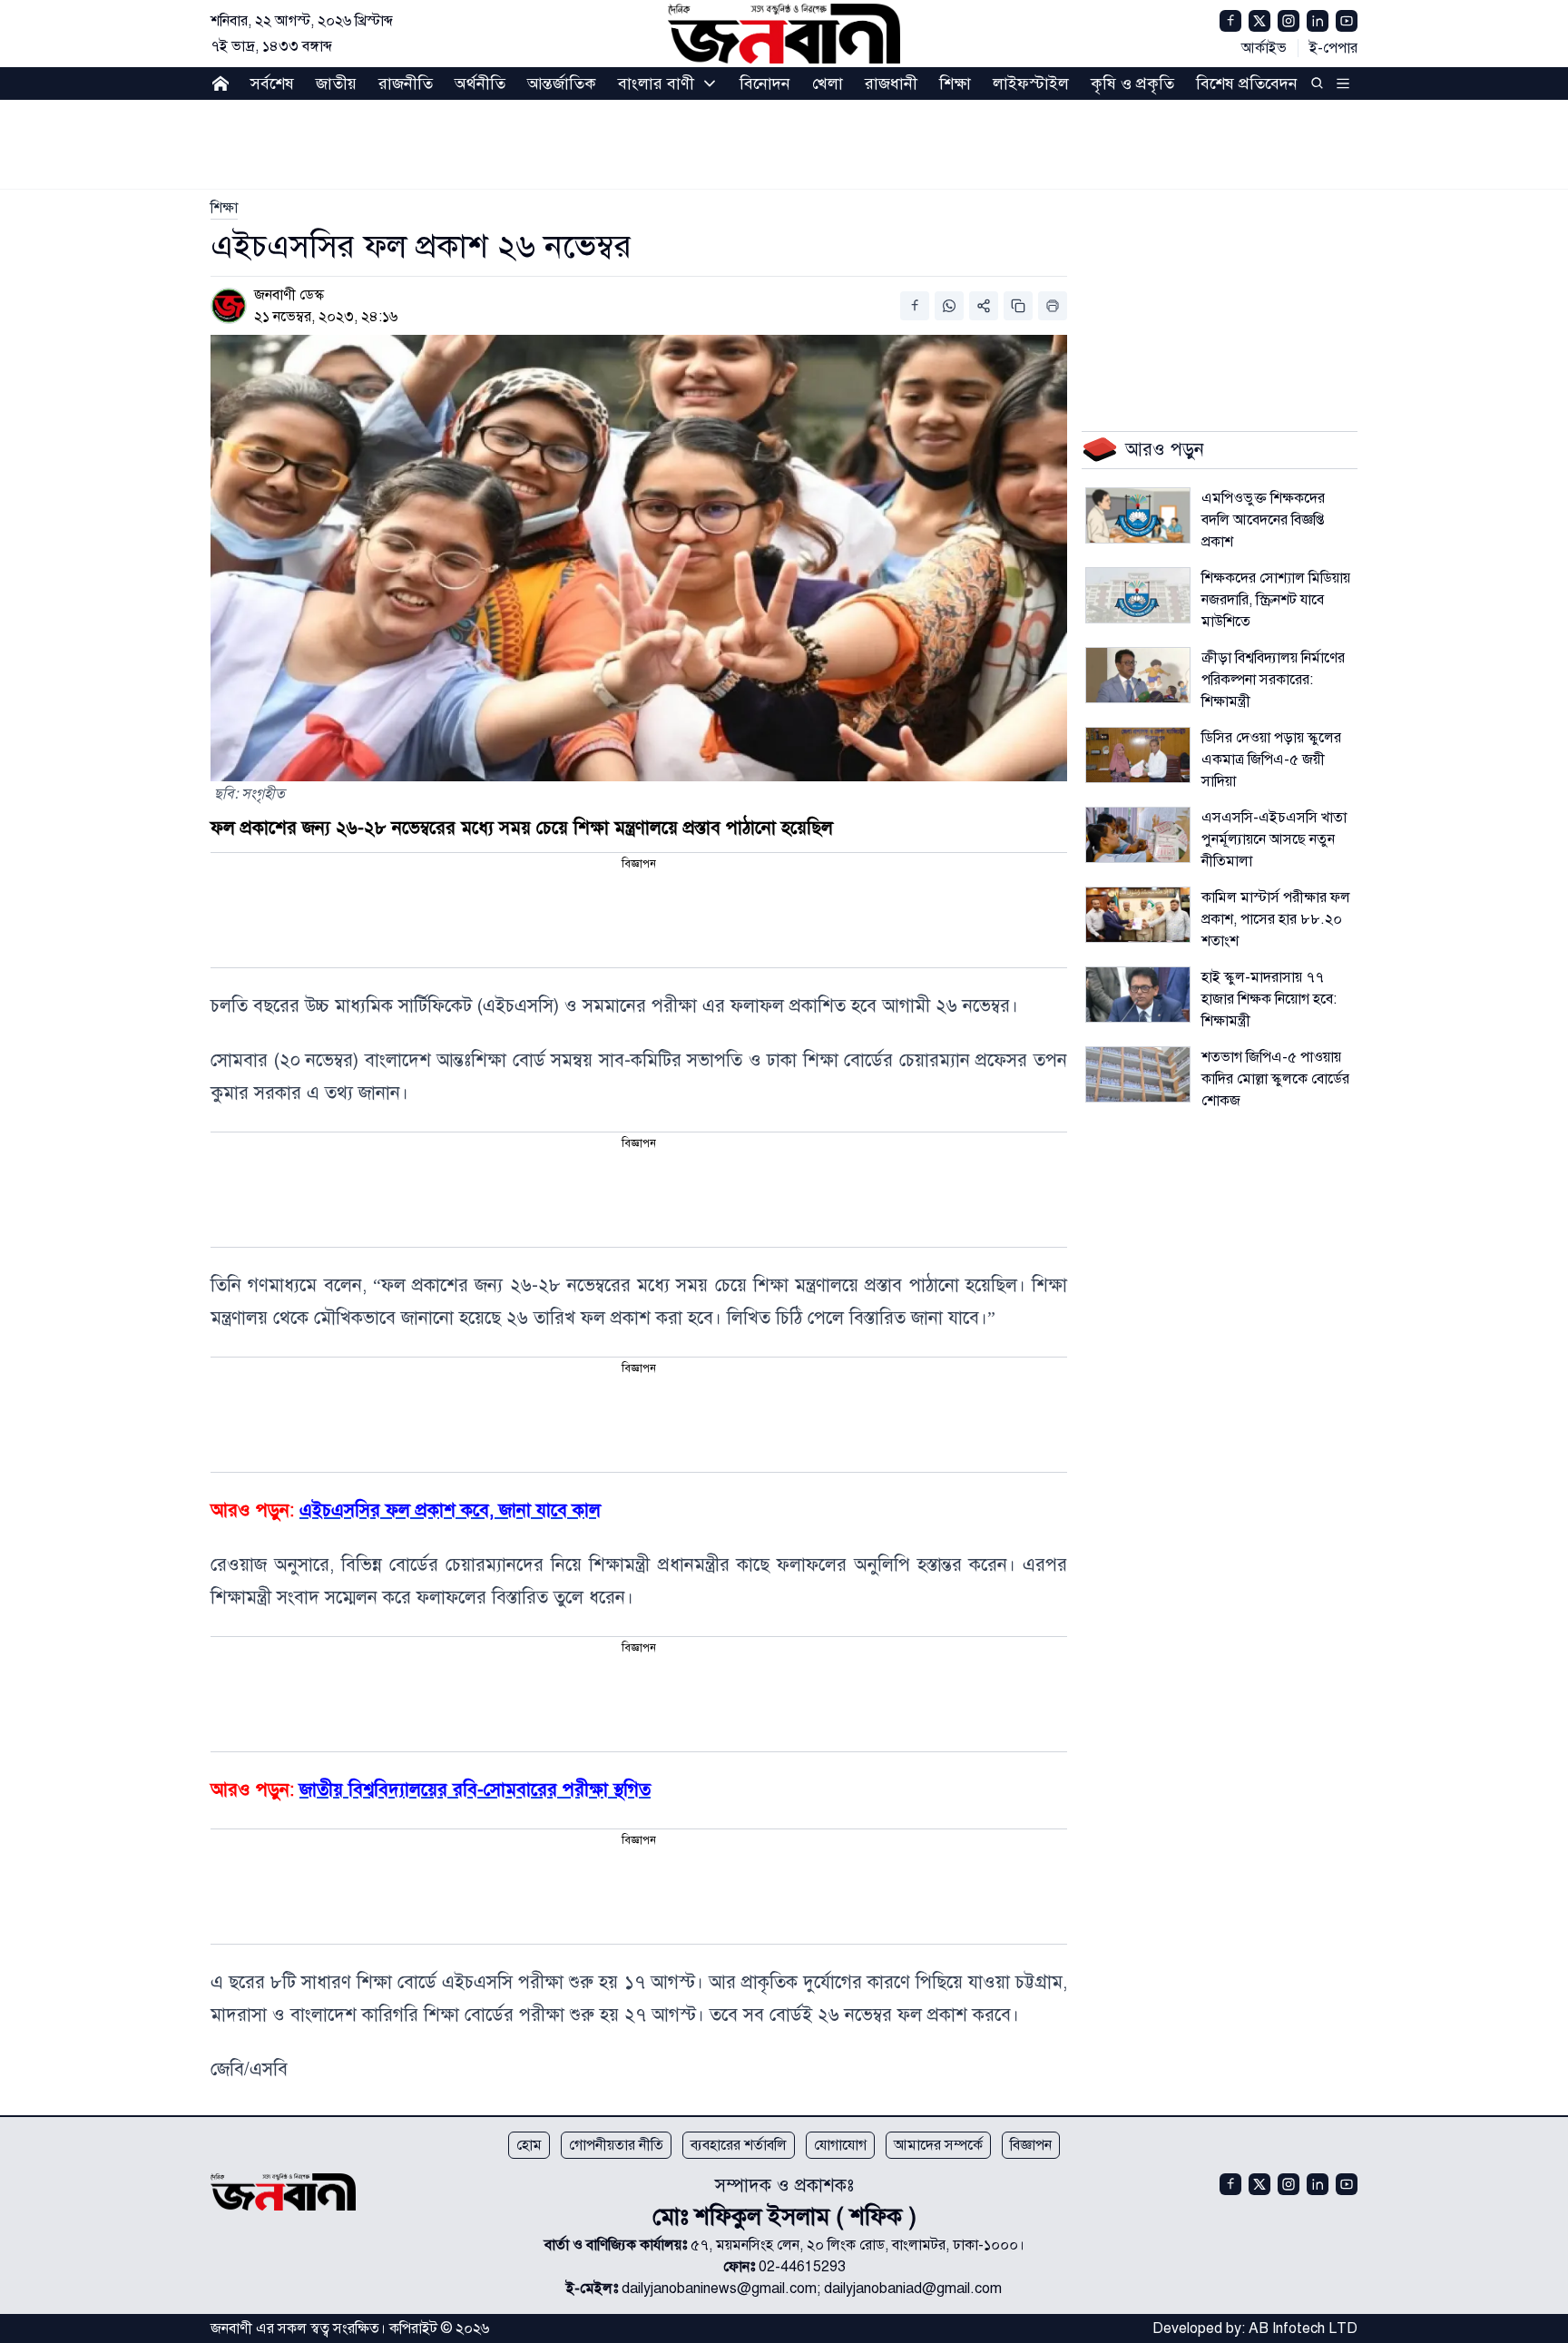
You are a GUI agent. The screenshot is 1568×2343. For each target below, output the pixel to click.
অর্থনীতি (480, 83)
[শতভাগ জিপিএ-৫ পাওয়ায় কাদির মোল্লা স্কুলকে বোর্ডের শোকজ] (1138, 1074)
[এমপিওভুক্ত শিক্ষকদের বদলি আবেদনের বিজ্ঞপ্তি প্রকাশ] (1138, 515)
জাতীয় (336, 83)
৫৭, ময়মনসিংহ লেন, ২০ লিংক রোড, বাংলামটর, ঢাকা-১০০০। (857, 2245)
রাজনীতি (406, 83)
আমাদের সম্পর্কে (938, 2145)
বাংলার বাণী (656, 83)
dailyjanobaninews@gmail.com (719, 2289)
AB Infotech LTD (1303, 2328)
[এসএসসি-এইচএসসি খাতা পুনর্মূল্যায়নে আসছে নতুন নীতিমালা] (1138, 835)
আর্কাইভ (1264, 48)
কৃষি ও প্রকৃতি (1132, 83)
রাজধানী (891, 83)
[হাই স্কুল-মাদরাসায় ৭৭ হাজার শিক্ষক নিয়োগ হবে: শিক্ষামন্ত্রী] (1138, 995)
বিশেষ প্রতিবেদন (1247, 83)
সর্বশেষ (272, 83)
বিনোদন (765, 83)
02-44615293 (802, 2267)
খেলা (828, 83)
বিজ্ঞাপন (1031, 2145)
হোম (529, 2145)
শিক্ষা (955, 83)
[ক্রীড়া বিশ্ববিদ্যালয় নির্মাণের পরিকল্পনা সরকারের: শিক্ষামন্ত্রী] (1138, 675)
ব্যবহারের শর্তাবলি (739, 2145)
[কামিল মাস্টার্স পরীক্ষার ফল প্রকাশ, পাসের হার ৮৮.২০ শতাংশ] (1138, 915)
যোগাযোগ (840, 2145)
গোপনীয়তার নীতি (616, 2145)
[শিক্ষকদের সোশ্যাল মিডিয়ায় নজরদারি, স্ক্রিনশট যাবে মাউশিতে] (1138, 595)
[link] (224, 208)
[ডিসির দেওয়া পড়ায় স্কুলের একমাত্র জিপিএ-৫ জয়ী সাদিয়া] (1138, 755)
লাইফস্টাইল (1031, 83)
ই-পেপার (1333, 48)
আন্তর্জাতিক (562, 83)
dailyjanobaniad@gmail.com (913, 2289)
